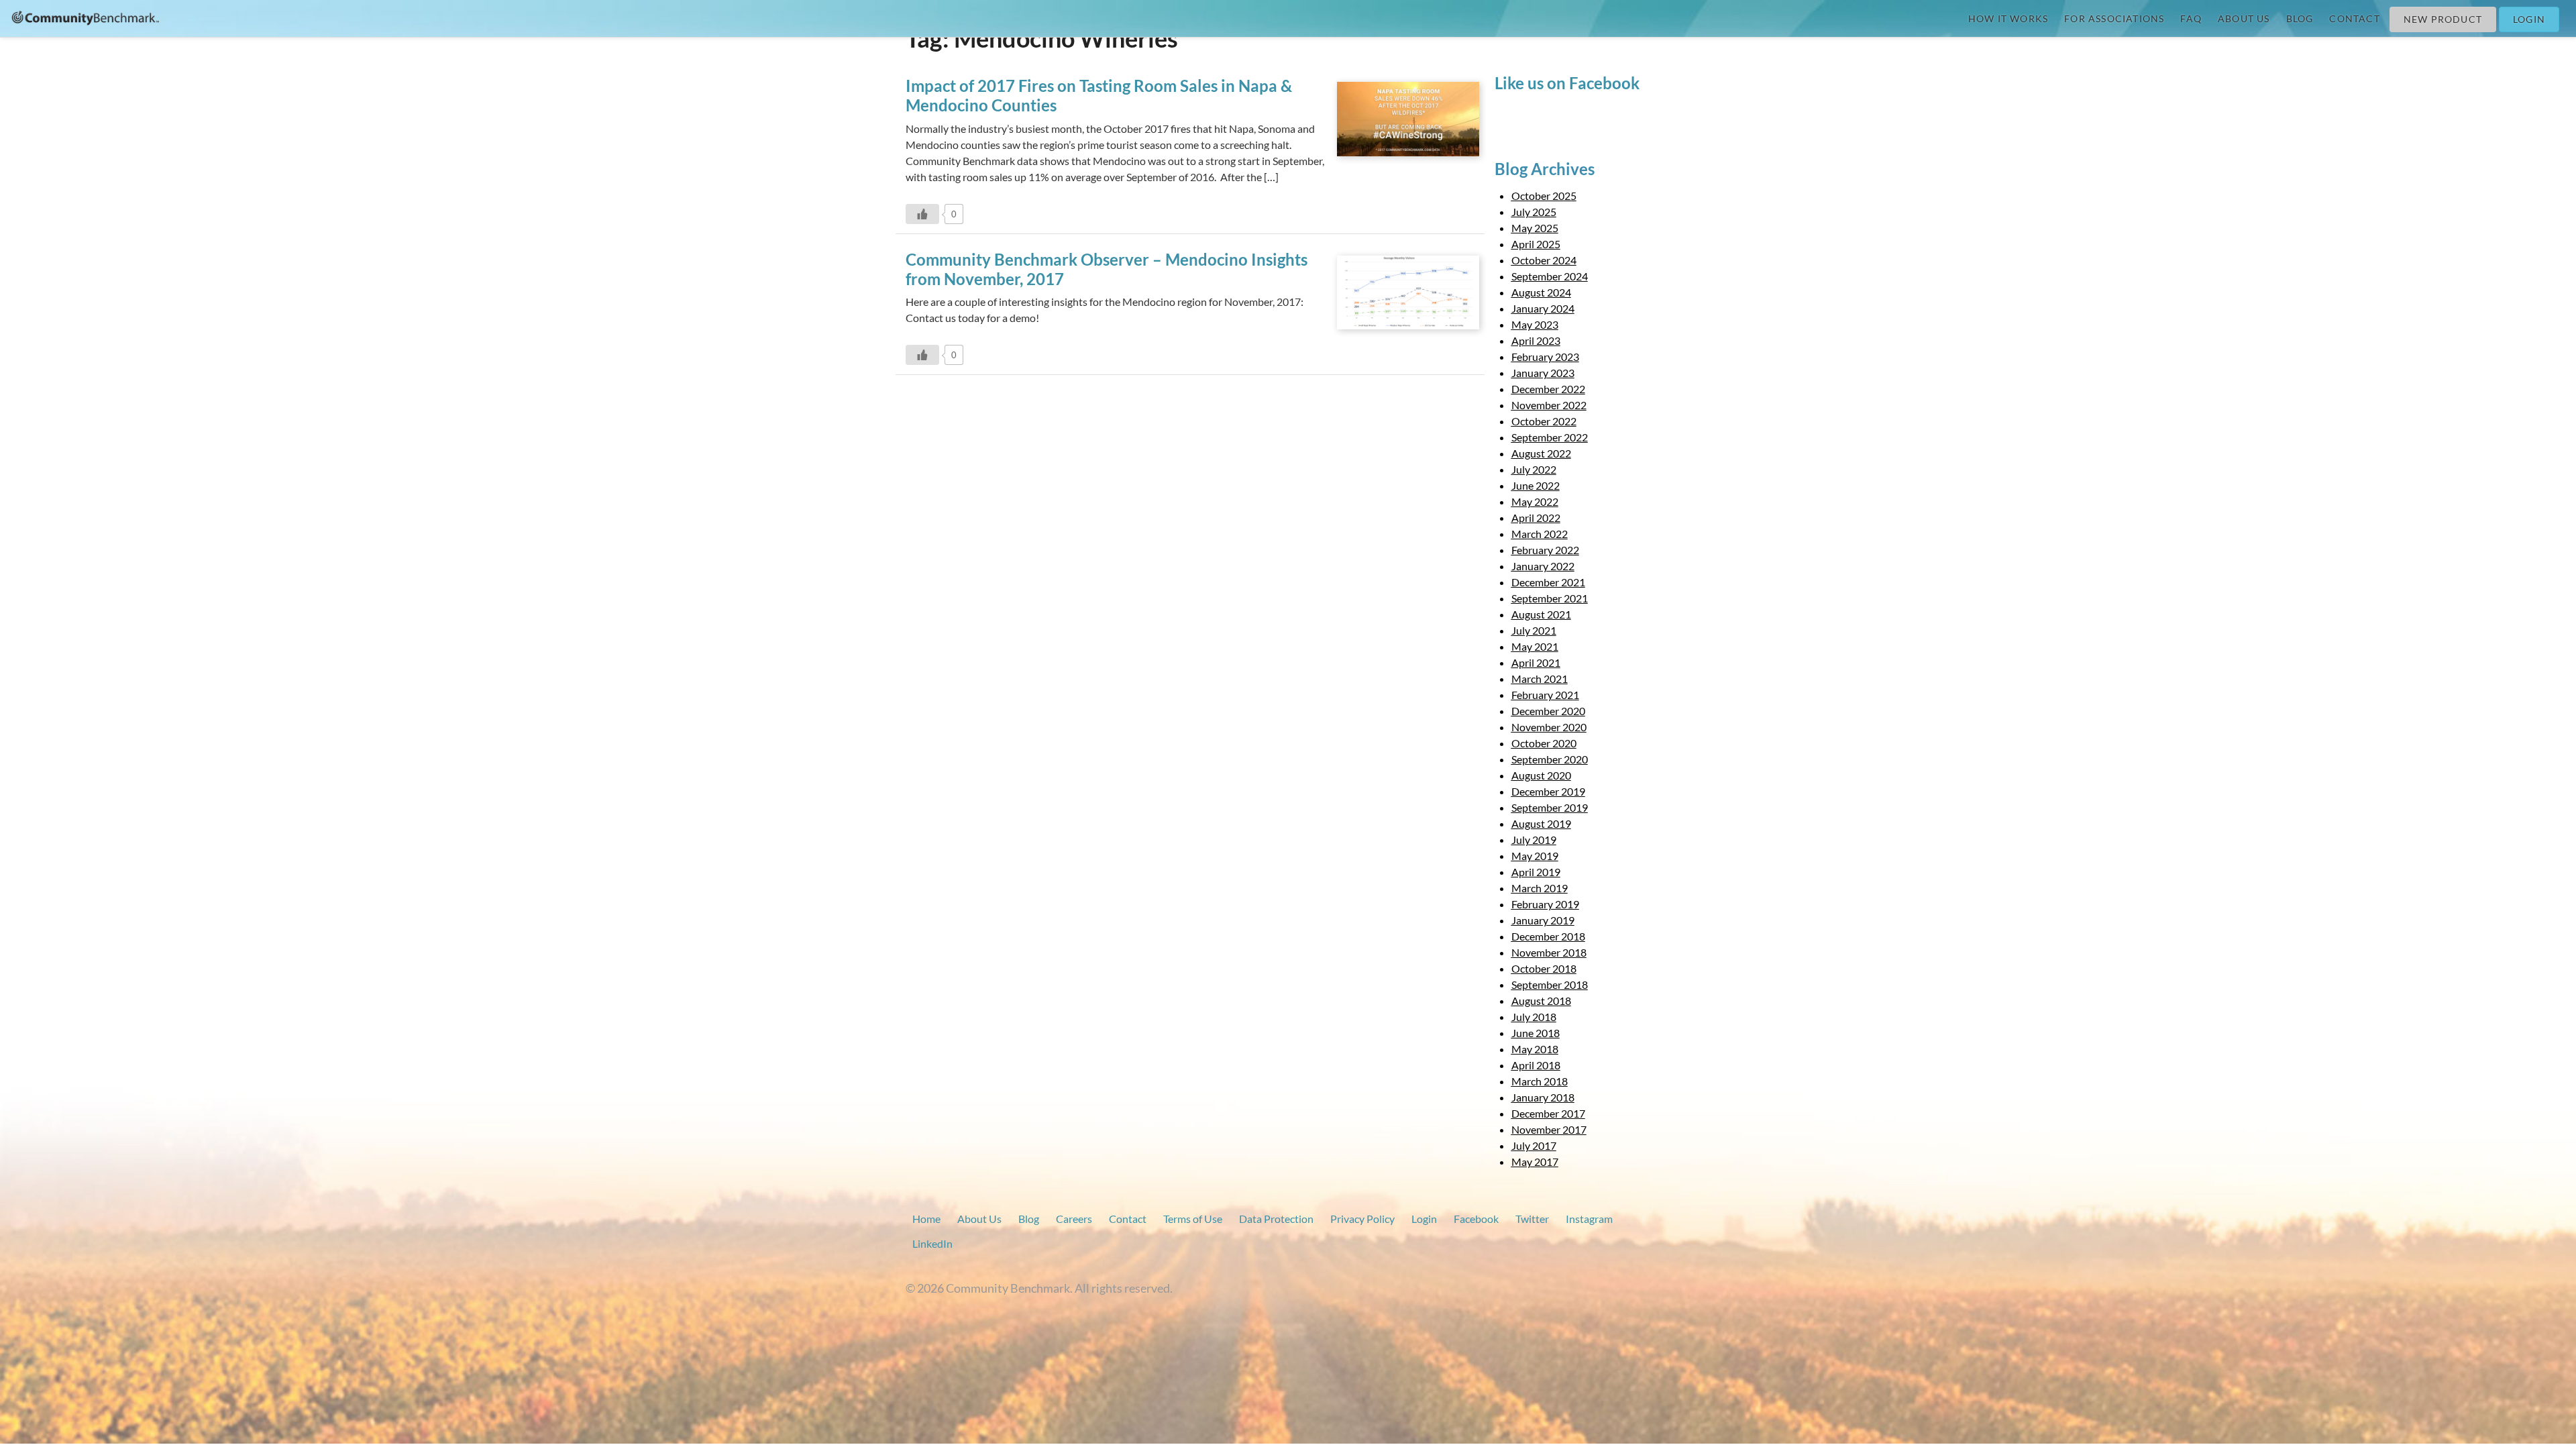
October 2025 (1544, 196)
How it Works (2008, 18)
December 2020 (1548, 711)
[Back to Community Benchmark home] (86, 17)
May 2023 (1535, 324)
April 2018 (1536, 1065)
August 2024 (1541, 292)
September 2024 (1550, 276)
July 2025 (1534, 212)
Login (2529, 19)
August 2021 (1541, 614)
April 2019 (1536, 872)
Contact (2354, 18)
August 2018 (1541, 1001)
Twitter (1532, 1219)
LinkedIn (932, 1243)
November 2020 (1549, 727)
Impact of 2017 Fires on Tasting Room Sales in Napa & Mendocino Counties (1099, 95)
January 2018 (1543, 1097)
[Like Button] (922, 214)
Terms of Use (1193, 1219)
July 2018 (1534, 1017)
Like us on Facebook (1567, 83)
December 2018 (1548, 936)
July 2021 (1534, 630)
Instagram (1589, 1219)
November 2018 (1549, 952)
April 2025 (1536, 244)
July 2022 (1534, 469)
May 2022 (1535, 501)
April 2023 (1536, 340)
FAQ (2191, 18)
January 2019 (1543, 920)
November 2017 (1549, 1129)
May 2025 (1535, 228)
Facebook (1476, 1219)
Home (926, 1219)
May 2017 (1535, 1162)
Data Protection (1276, 1219)
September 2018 (1550, 984)
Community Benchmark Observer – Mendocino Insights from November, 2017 (1107, 269)
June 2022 (1536, 485)
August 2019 (1541, 823)
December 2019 (1548, 791)
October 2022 (1544, 421)
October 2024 (1544, 260)
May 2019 (1535, 856)
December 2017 (1548, 1113)
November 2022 (1549, 405)
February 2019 (1545, 904)
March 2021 (1540, 679)
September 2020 (1550, 759)
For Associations (2114, 18)
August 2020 (1541, 775)
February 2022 (1545, 550)
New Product (2443, 19)
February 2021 (1545, 695)
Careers (1074, 1219)
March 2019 (1540, 888)
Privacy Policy (1362, 1219)
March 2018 (1540, 1081)
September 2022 (1550, 437)
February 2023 (1545, 357)
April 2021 (1536, 662)
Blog (2300, 18)
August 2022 (1541, 453)
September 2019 (1550, 807)
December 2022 (1548, 389)
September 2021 (1550, 598)
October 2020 (1544, 743)
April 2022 (1536, 518)
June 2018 (1536, 1033)
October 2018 (1544, 968)
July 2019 (1534, 840)
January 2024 (1543, 308)
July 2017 (1534, 1145)
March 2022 (1540, 534)
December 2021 (1548, 582)
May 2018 (1535, 1049)
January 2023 (1543, 373)
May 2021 (1535, 646)
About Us (2244, 18)
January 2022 (1543, 566)
